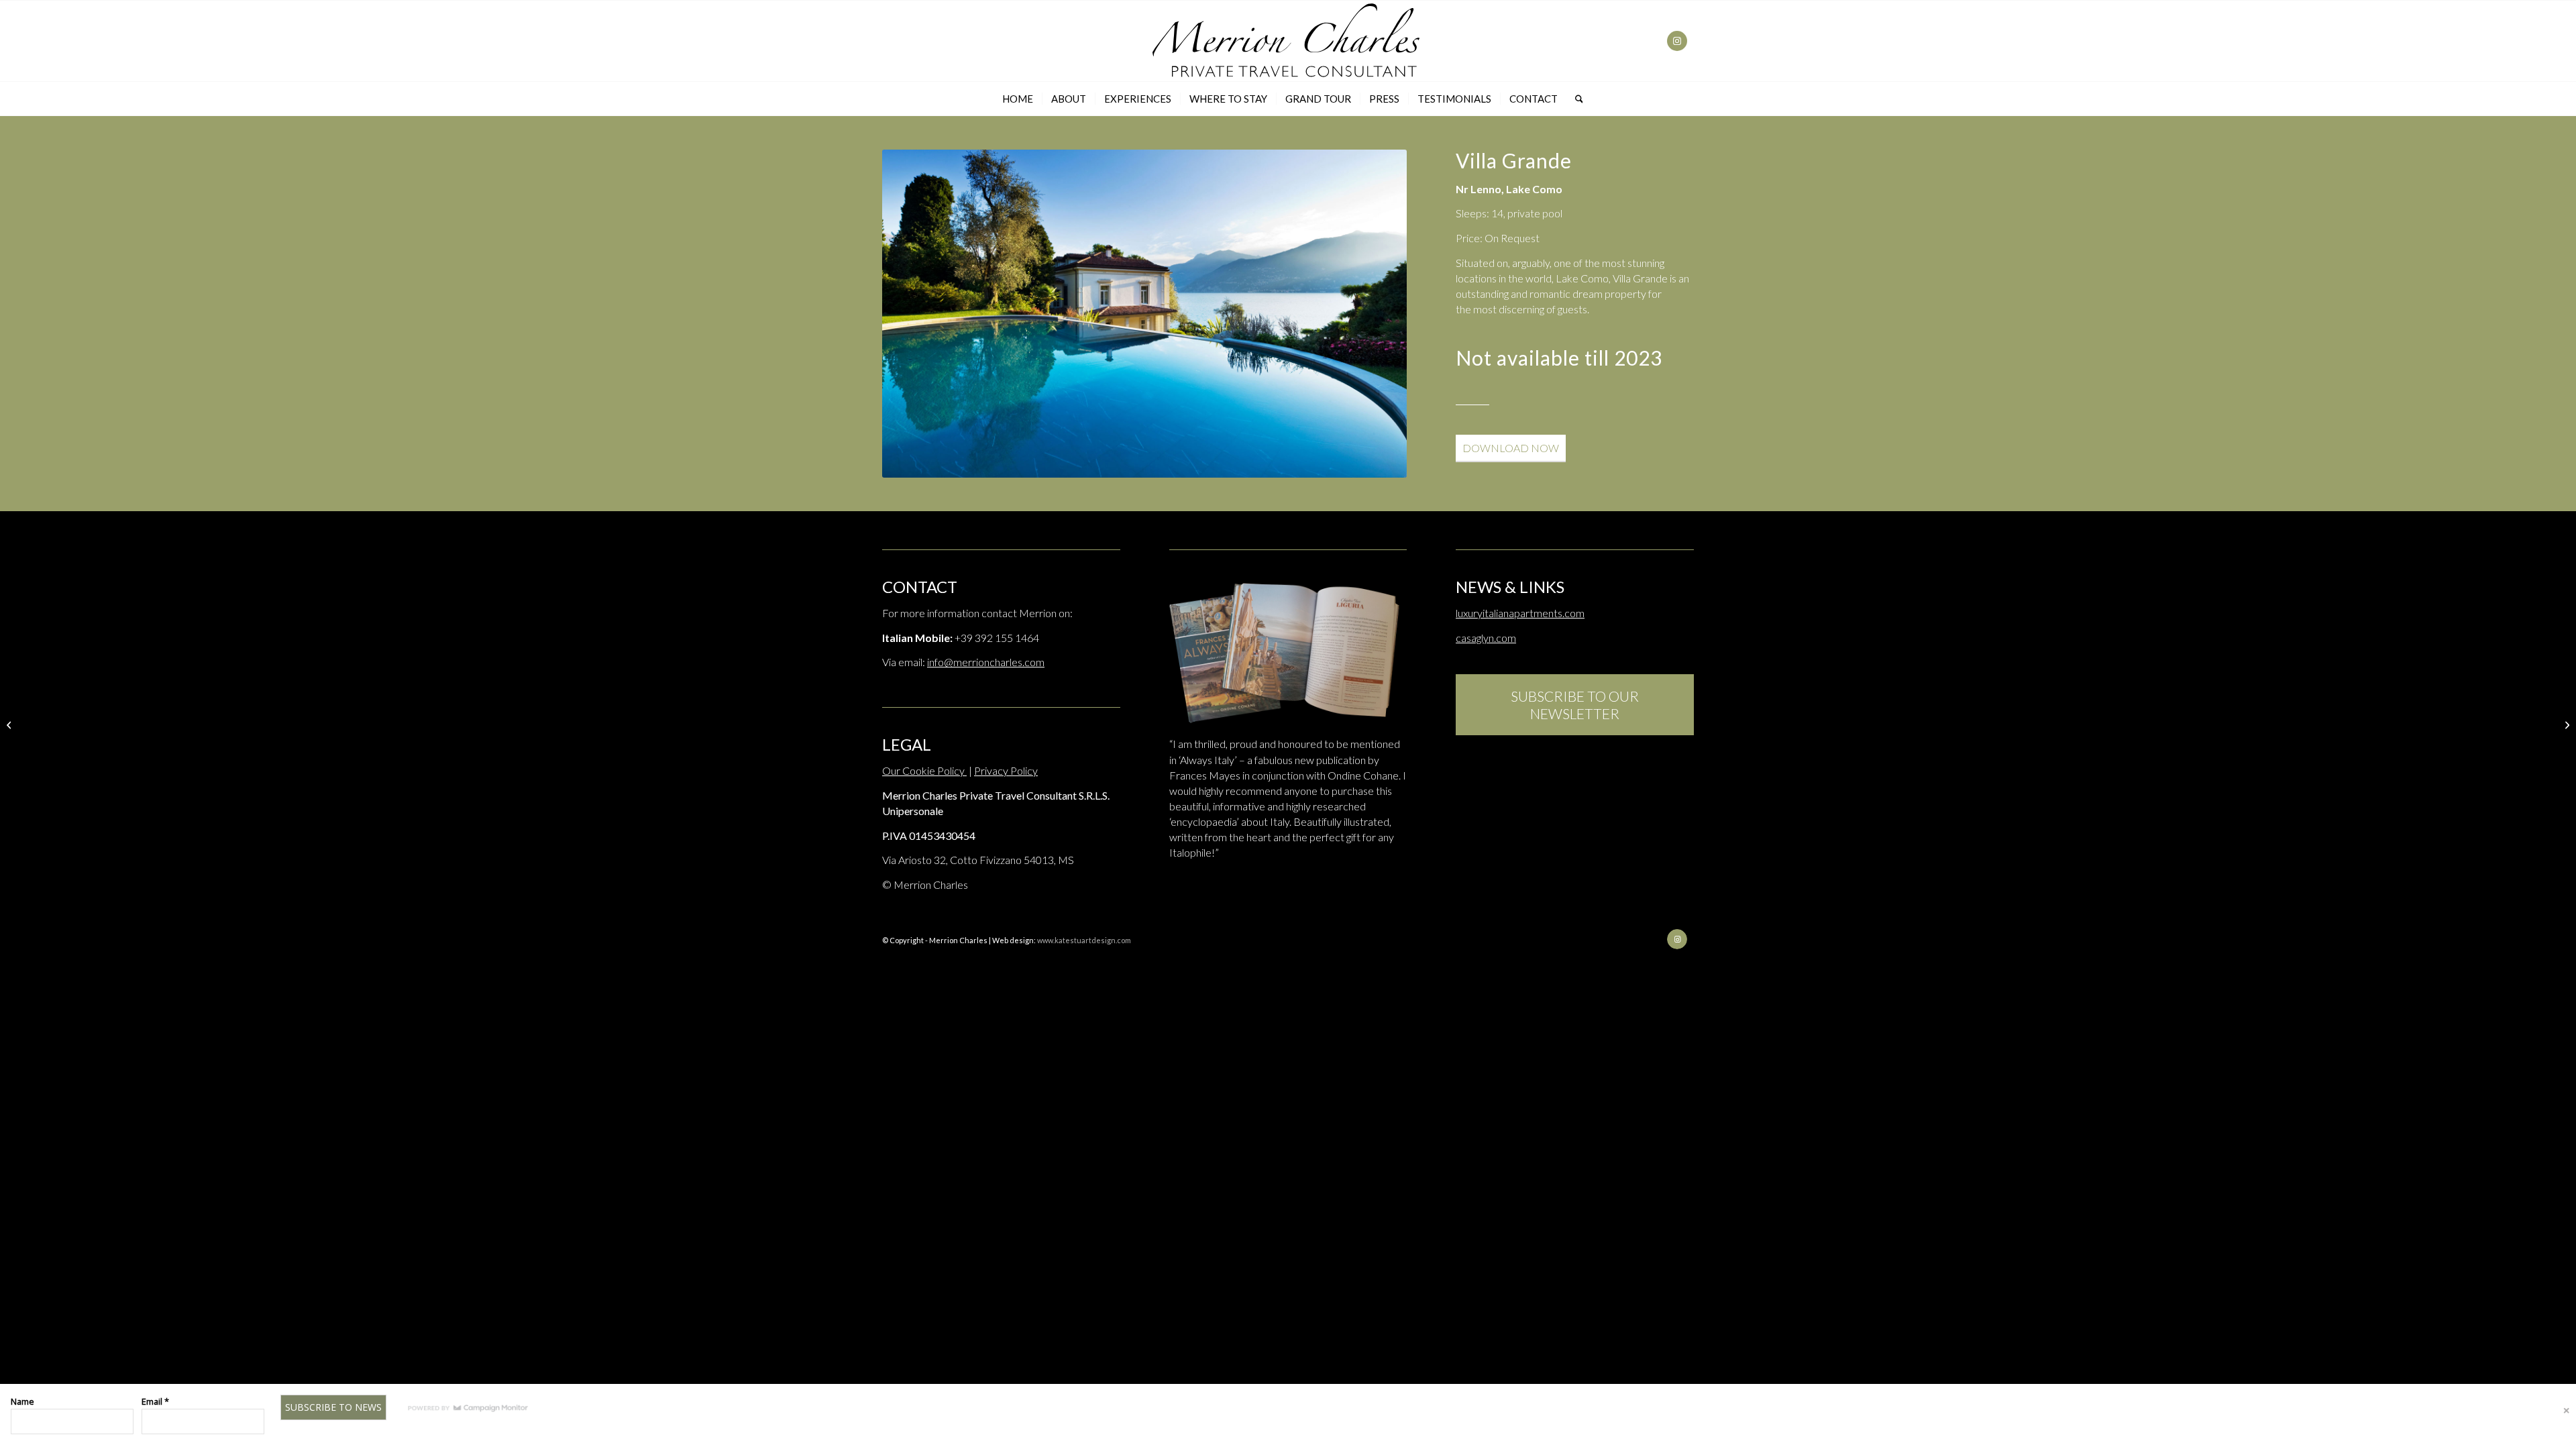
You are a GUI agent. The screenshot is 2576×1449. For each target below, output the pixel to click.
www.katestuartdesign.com (1084, 940)
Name (22, 1401)
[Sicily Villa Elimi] (10, 724)
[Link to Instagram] (1677, 41)
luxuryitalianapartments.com (1520, 613)
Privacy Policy (1006, 770)
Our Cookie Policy (924, 770)
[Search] (1575, 99)
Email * (155, 1401)
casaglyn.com (1486, 638)
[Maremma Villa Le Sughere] (2566, 724)
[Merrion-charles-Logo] (1288, 41)
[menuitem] (1018, 99)
